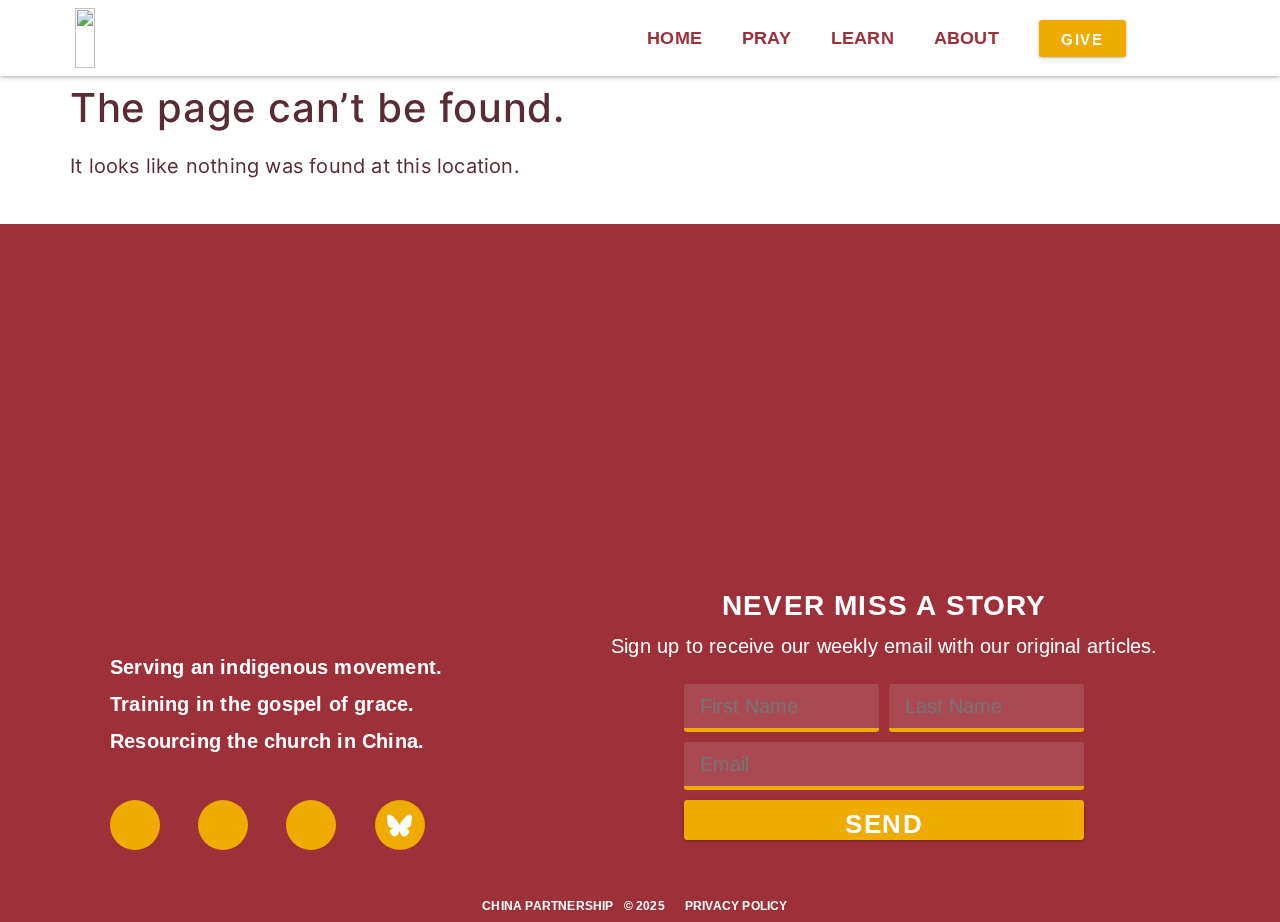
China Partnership (547, 906)
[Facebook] (135, 825)
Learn (862, 38)
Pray (766, 38)
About (966, 38)
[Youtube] (223, 825)
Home (674, 38)
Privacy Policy (736, 906)
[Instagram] (311, 825)
